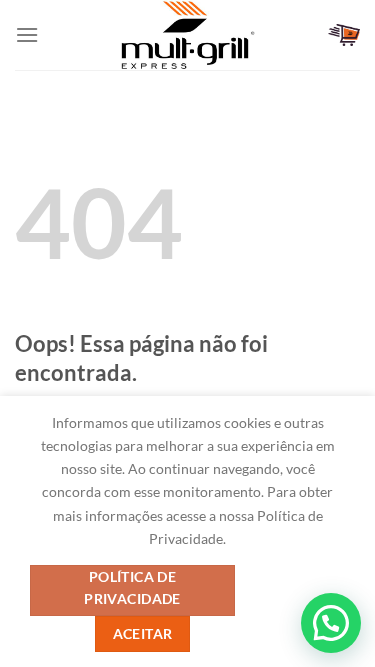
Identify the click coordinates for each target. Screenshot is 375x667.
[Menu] (27, 34)
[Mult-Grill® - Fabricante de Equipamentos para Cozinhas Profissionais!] (188, 35)
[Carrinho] (344, 35)
